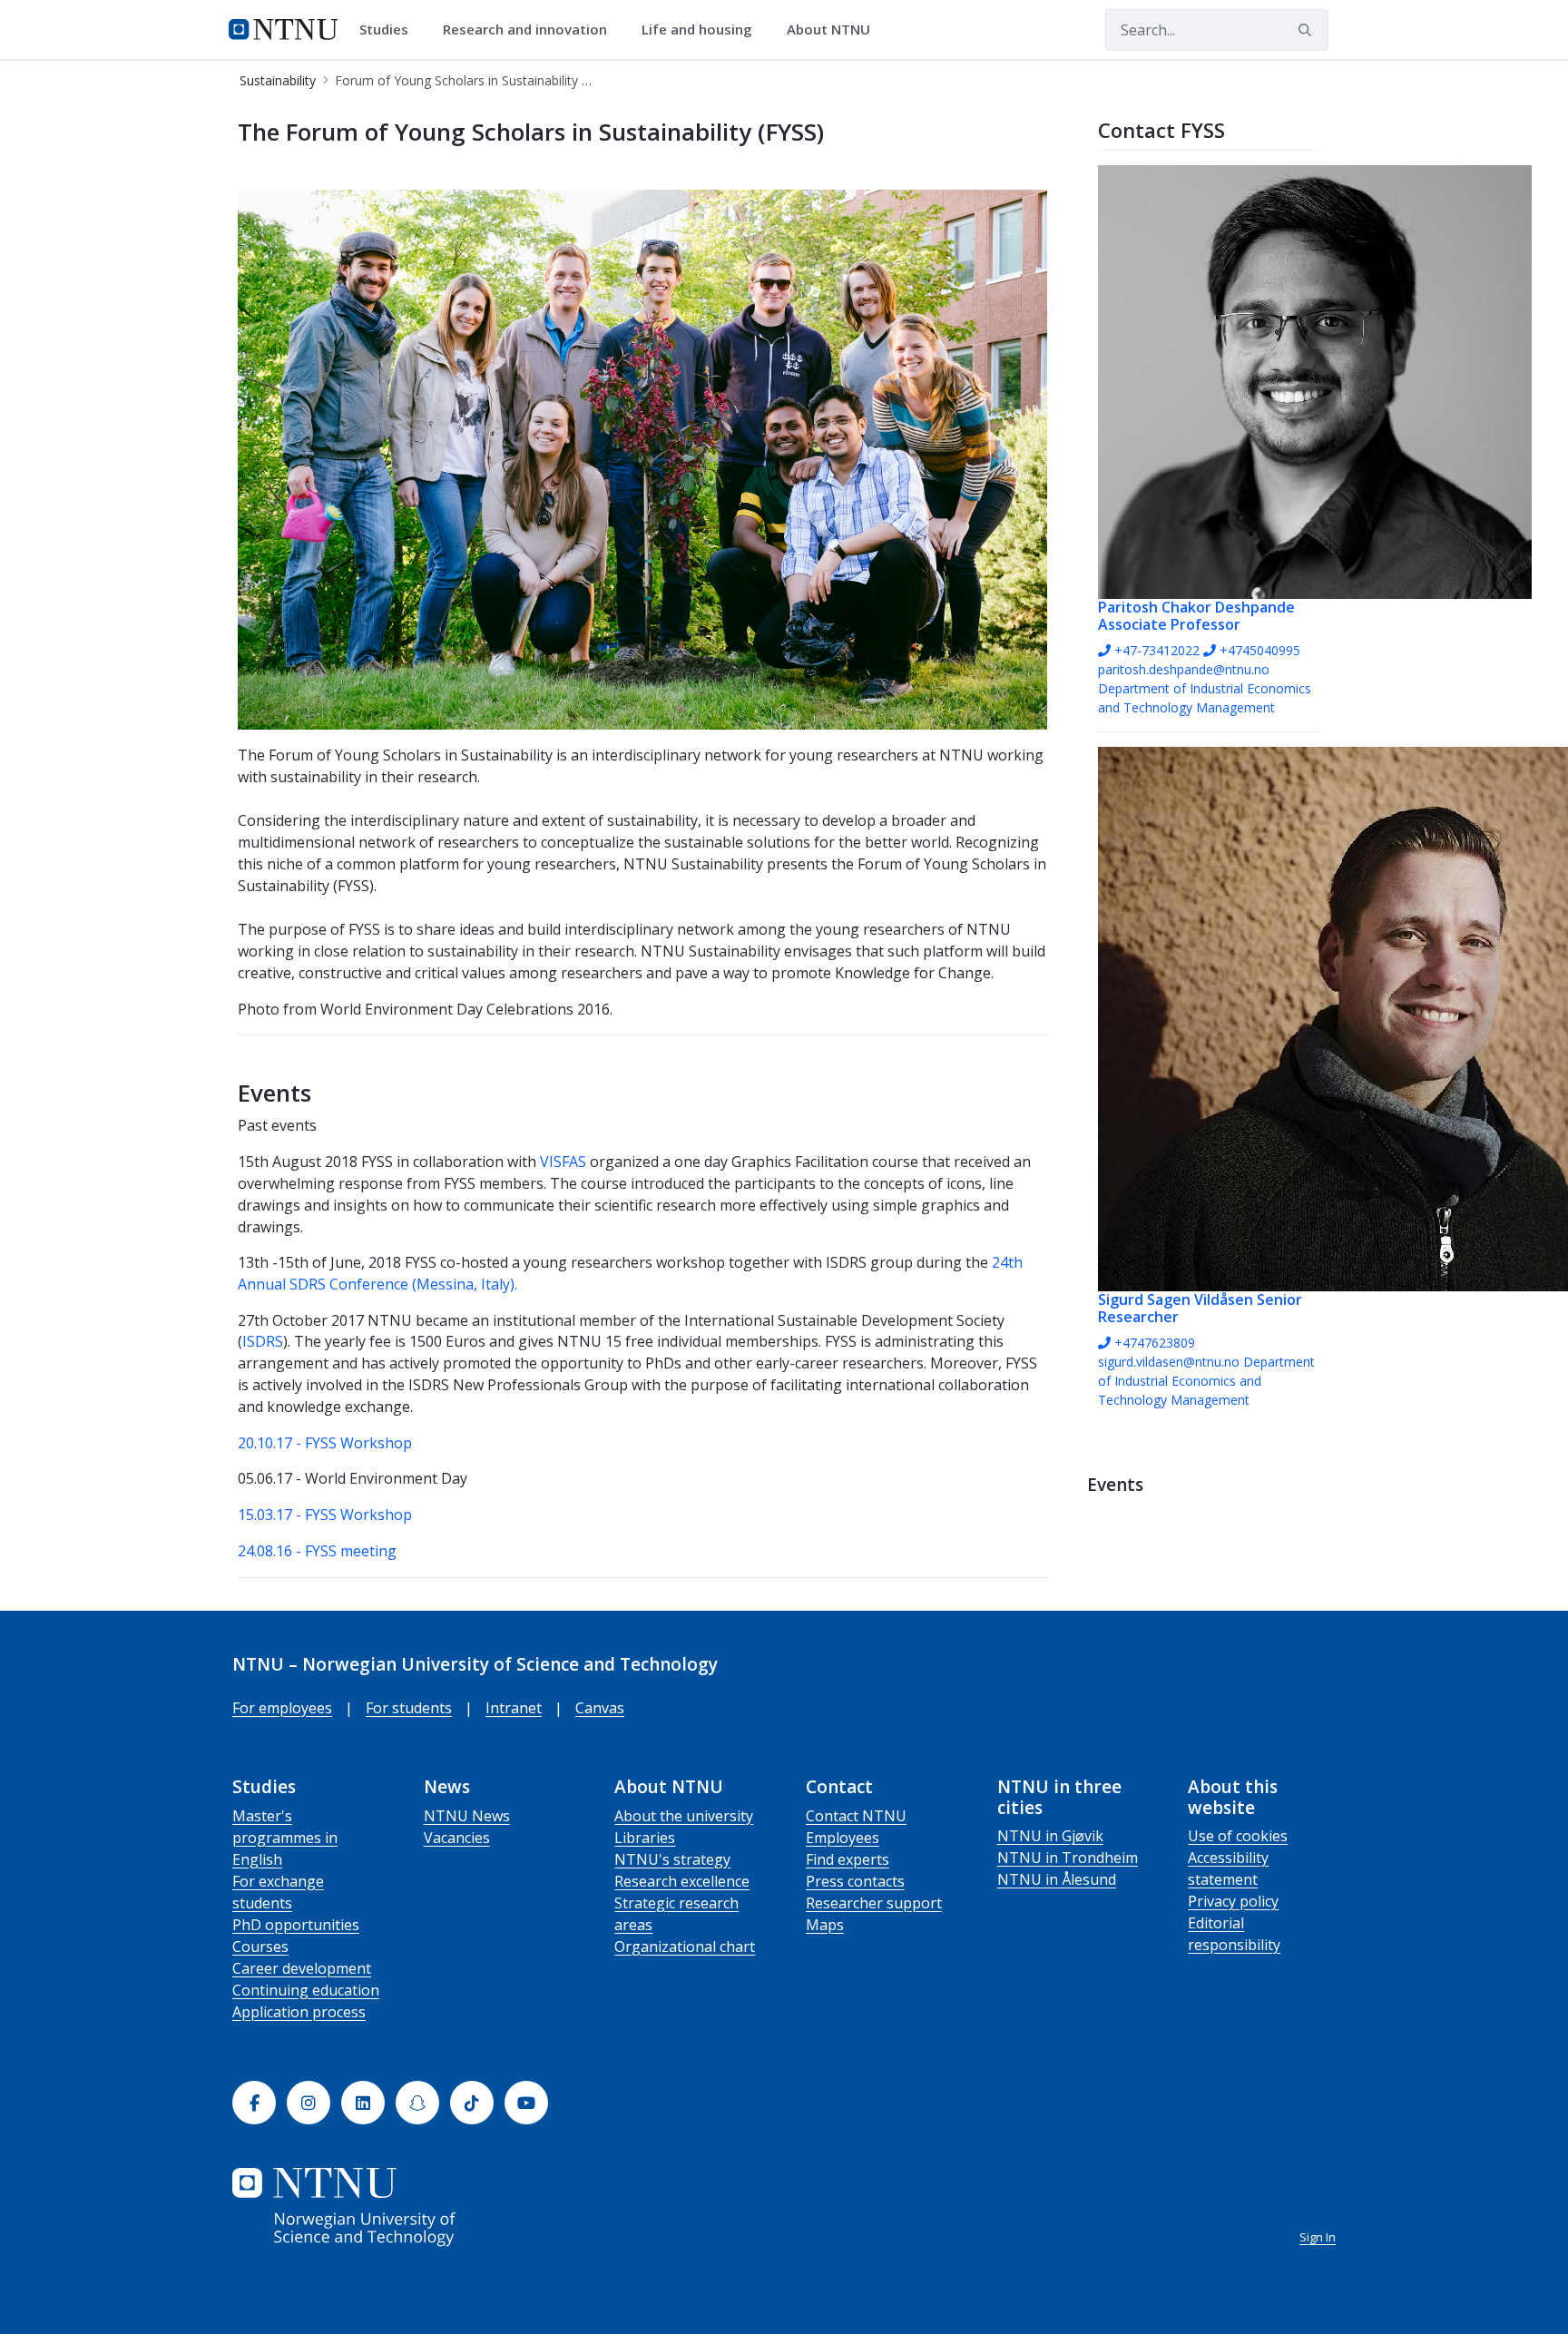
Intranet (514, 1708)
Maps (825, 1925)
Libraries (645, 1838)
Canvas (600, 1708)
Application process (299, 2012)
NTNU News (467, 1816)
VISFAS (563, 1162)
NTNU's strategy (672, 1859)
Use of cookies (1238, 1836)
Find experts (848, 1859)
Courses (260, 1947)
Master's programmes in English (285, 1838)
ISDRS (263, 1341)
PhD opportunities (296, 1925)
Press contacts (855, 1881)
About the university (684, 1816)
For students (409, 1708)
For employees (282, 1708)
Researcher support (874, 1903)
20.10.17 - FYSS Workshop (327, 1443)
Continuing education (306, 1990)
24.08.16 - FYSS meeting (317, 1551)
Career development (302, 1968)
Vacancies (457, 1838)
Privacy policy (1233, 1901)
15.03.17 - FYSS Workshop (325, 1515)
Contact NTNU (856, 1816)
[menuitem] (390, 30)
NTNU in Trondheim (1068, 1858)
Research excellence (682, 1881)
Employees (843, 1838)
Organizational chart (685, 1947)
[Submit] (1308, 30)
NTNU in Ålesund (1057, 1879)
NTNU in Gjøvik (1050, 1836)
